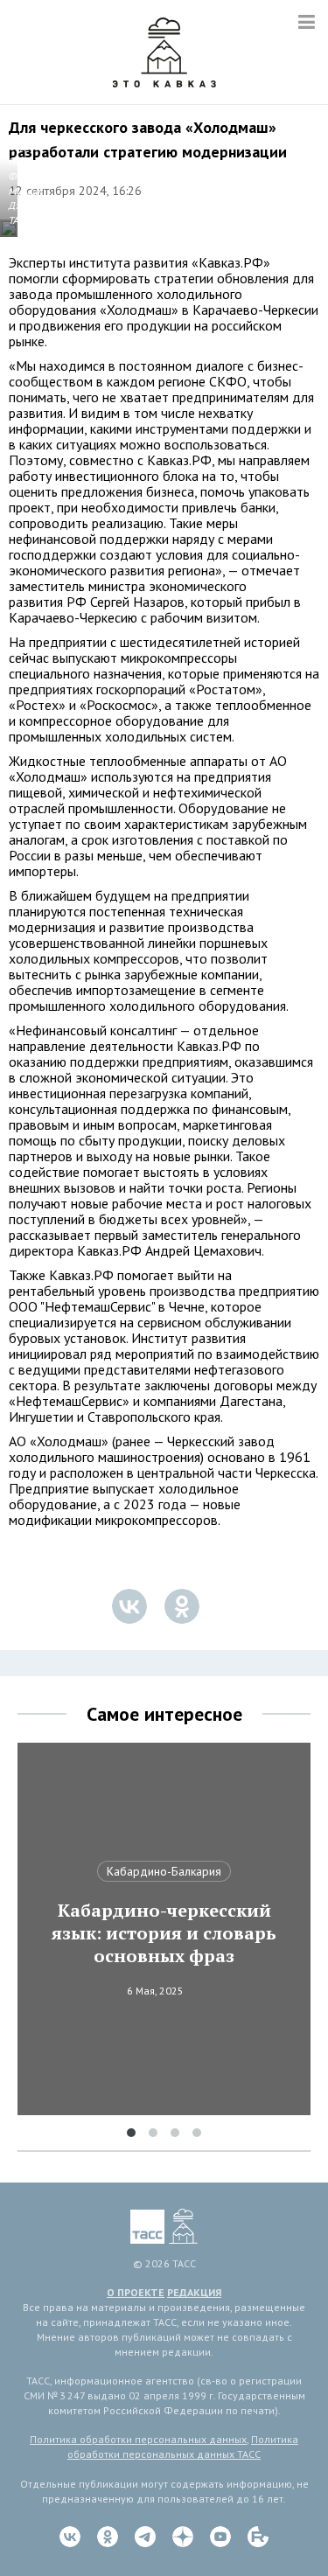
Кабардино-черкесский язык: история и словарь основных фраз (164, 1933)
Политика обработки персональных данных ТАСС (183, 2447)
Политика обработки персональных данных (138, 2439)
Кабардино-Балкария (164, 1871)
